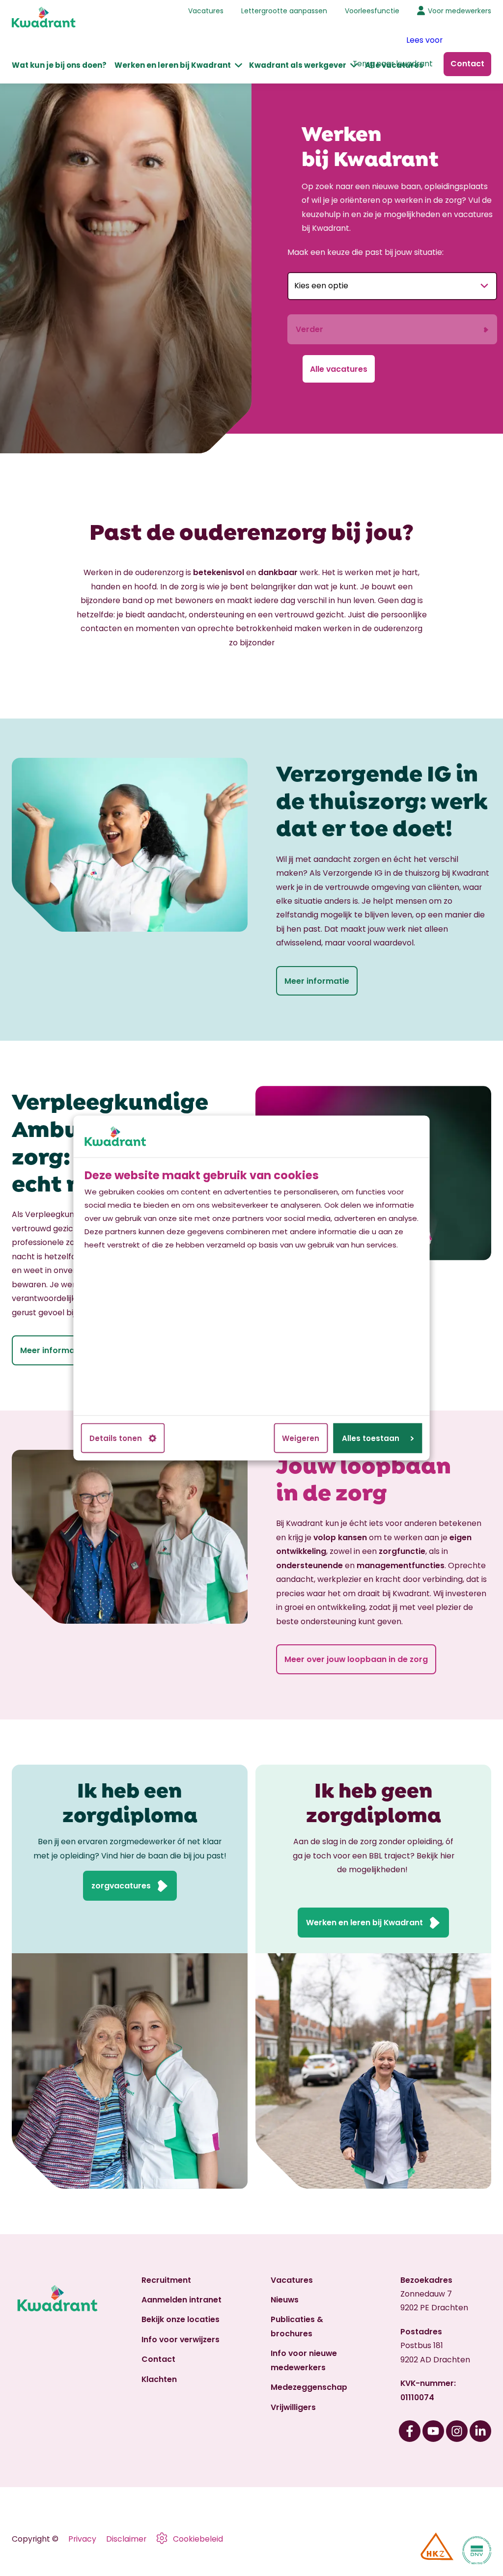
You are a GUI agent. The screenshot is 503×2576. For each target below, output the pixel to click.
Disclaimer (126, 2539)
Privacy (82, 2539)
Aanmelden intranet (182, 2300)
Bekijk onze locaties (181, 2319)
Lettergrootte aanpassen (284, 11)
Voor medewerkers (460, 11)
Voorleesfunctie (372, 11)
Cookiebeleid (198, 2539)
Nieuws (285, 2300)
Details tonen (116, 1438)
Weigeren (301, 1438)
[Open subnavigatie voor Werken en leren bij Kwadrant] (238, 65)
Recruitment (166, 2280)
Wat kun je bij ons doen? (59, 65)
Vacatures (206, 11)
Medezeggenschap (309, 2387)
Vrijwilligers (293, 2407)
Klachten (159, 2379)
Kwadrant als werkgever (298, 65)
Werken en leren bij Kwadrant (173, 65)
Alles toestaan (371, 1438)
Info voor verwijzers (181, 2340)
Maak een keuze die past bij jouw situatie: (365, 252)
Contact (158, 2359)
